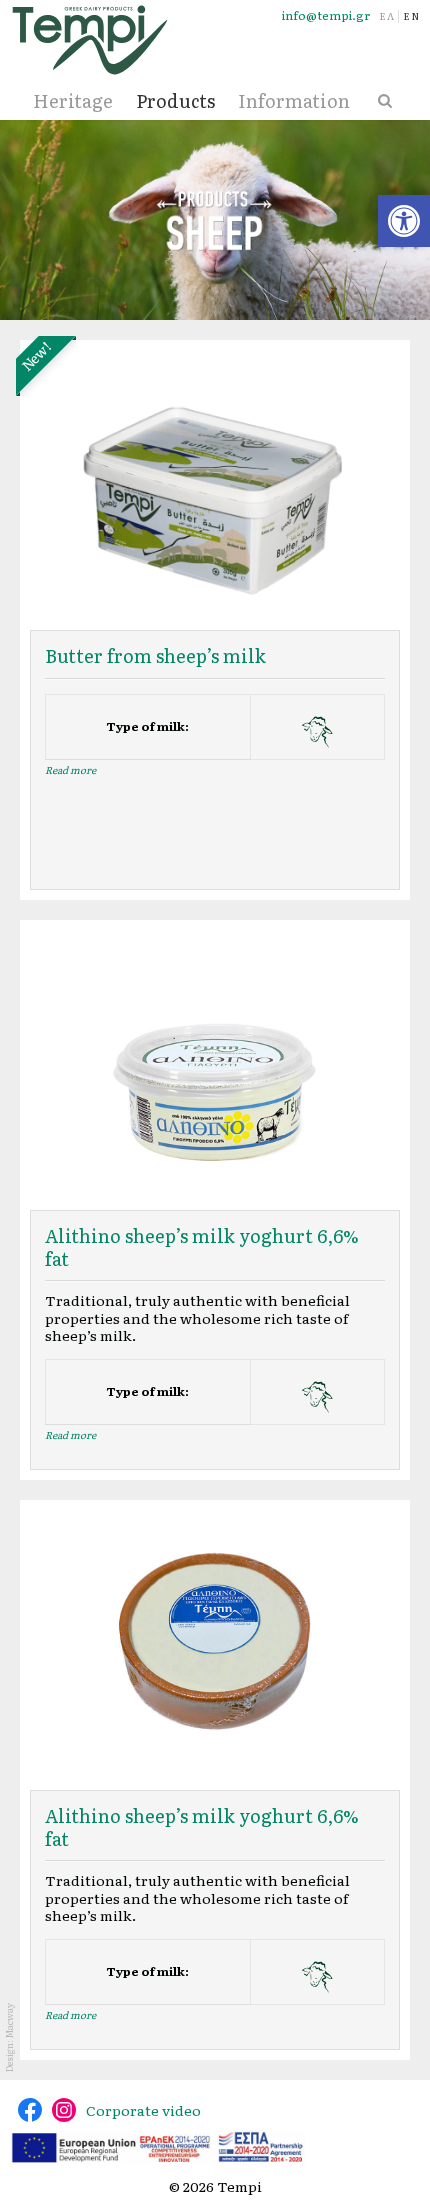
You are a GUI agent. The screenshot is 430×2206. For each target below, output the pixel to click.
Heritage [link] (73, 100)
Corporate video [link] (143, 2110)
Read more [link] (70, 769)
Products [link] (175, 100)
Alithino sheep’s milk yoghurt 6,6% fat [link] (202, 1247)
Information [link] (294, 100)
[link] (404, 221)
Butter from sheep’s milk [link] (155, 655)
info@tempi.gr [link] (326, 15)
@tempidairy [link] (30, 2110)
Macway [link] (9, 2020)
